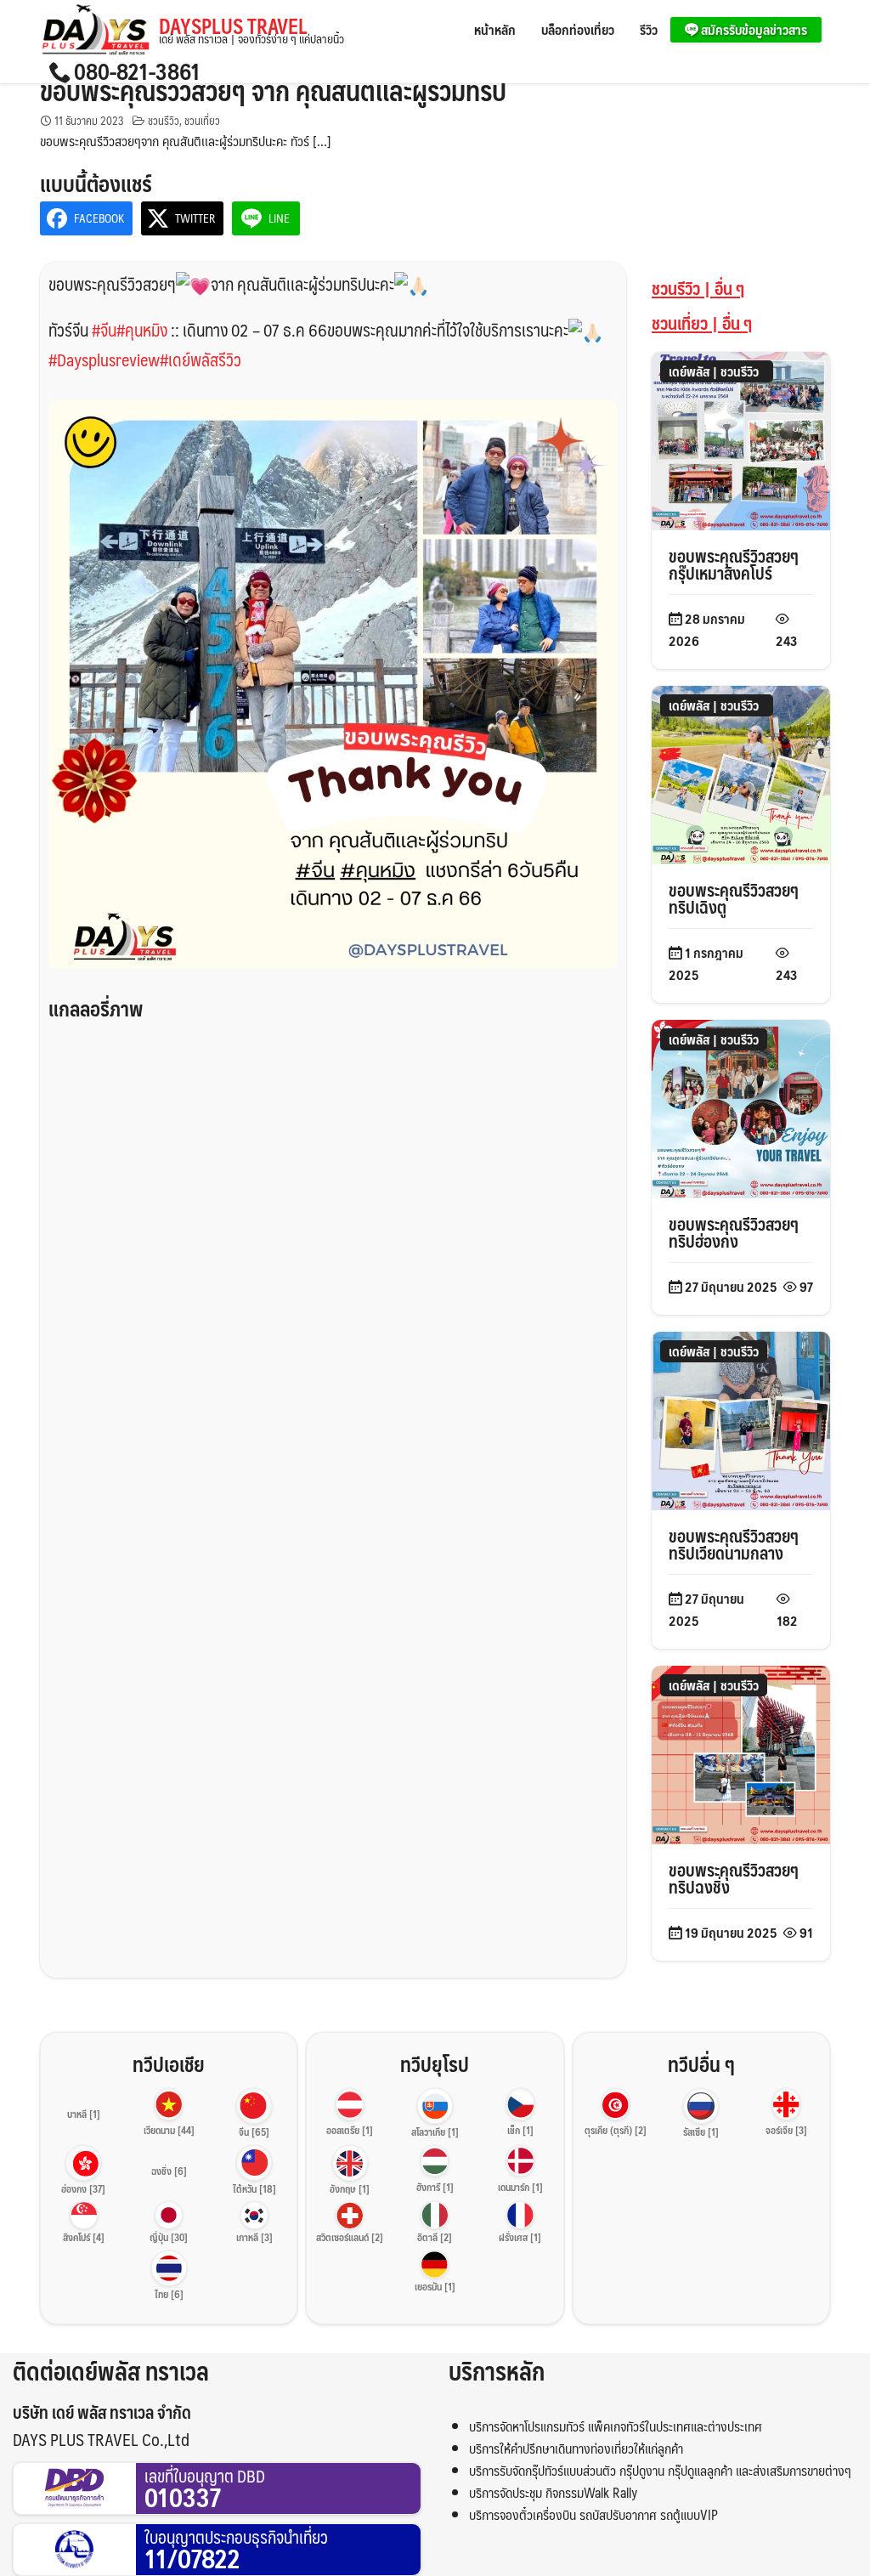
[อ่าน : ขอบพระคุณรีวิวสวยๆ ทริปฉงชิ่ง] (741, 1753)
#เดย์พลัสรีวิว (201, 360)
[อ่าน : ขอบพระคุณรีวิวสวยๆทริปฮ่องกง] (741, 1107)
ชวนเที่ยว (202, 121)
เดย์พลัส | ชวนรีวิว (714, 371)
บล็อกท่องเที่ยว (578, 29)
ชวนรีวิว (164, 121)
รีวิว (649, 29)
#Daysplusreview (104, 360)
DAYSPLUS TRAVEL (251, 31)
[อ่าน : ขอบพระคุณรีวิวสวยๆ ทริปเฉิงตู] (741, 773)
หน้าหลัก (495, 29)
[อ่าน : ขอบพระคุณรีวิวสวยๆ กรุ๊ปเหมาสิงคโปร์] (741, 439)
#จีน (104, 330)
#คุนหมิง (142, 330)
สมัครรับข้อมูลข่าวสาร (753, 29)
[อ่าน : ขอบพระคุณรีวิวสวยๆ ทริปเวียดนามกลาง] (741, 1419)
